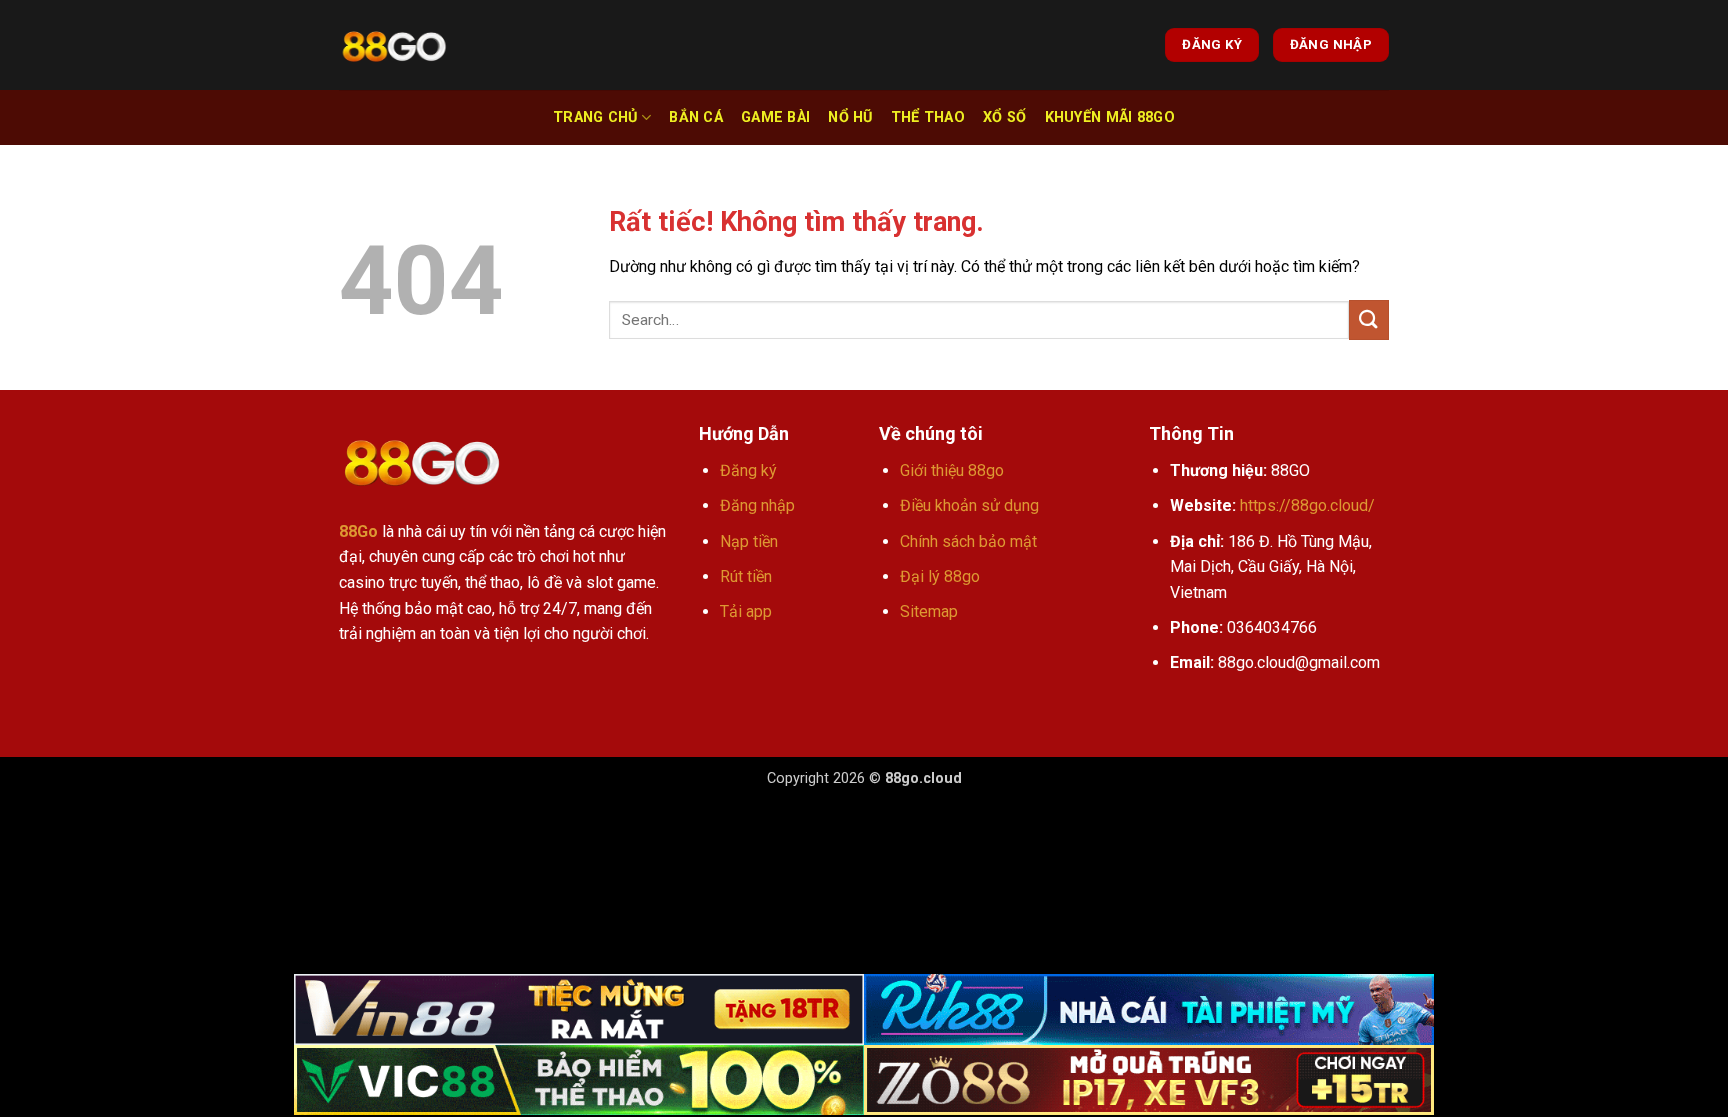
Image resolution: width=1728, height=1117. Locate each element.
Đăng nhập (757, 505)
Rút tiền (746, 576)
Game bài (775, 117)
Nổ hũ (850, 117)
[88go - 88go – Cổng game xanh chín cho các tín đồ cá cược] (394, 45)
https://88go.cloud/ (1307, 505)
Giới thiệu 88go (952, 470)
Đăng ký (748, 470)
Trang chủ (595, 117)
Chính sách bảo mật (968, 541)
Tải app (746, 611)
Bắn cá (696, 117)
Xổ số (1004, 117)
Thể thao (928, 117)
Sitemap (929, 611)
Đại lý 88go (940, 576)
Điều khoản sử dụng (969, 505)
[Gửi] (1369, 319)
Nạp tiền (749, 541)
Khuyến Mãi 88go (1110, 117)
